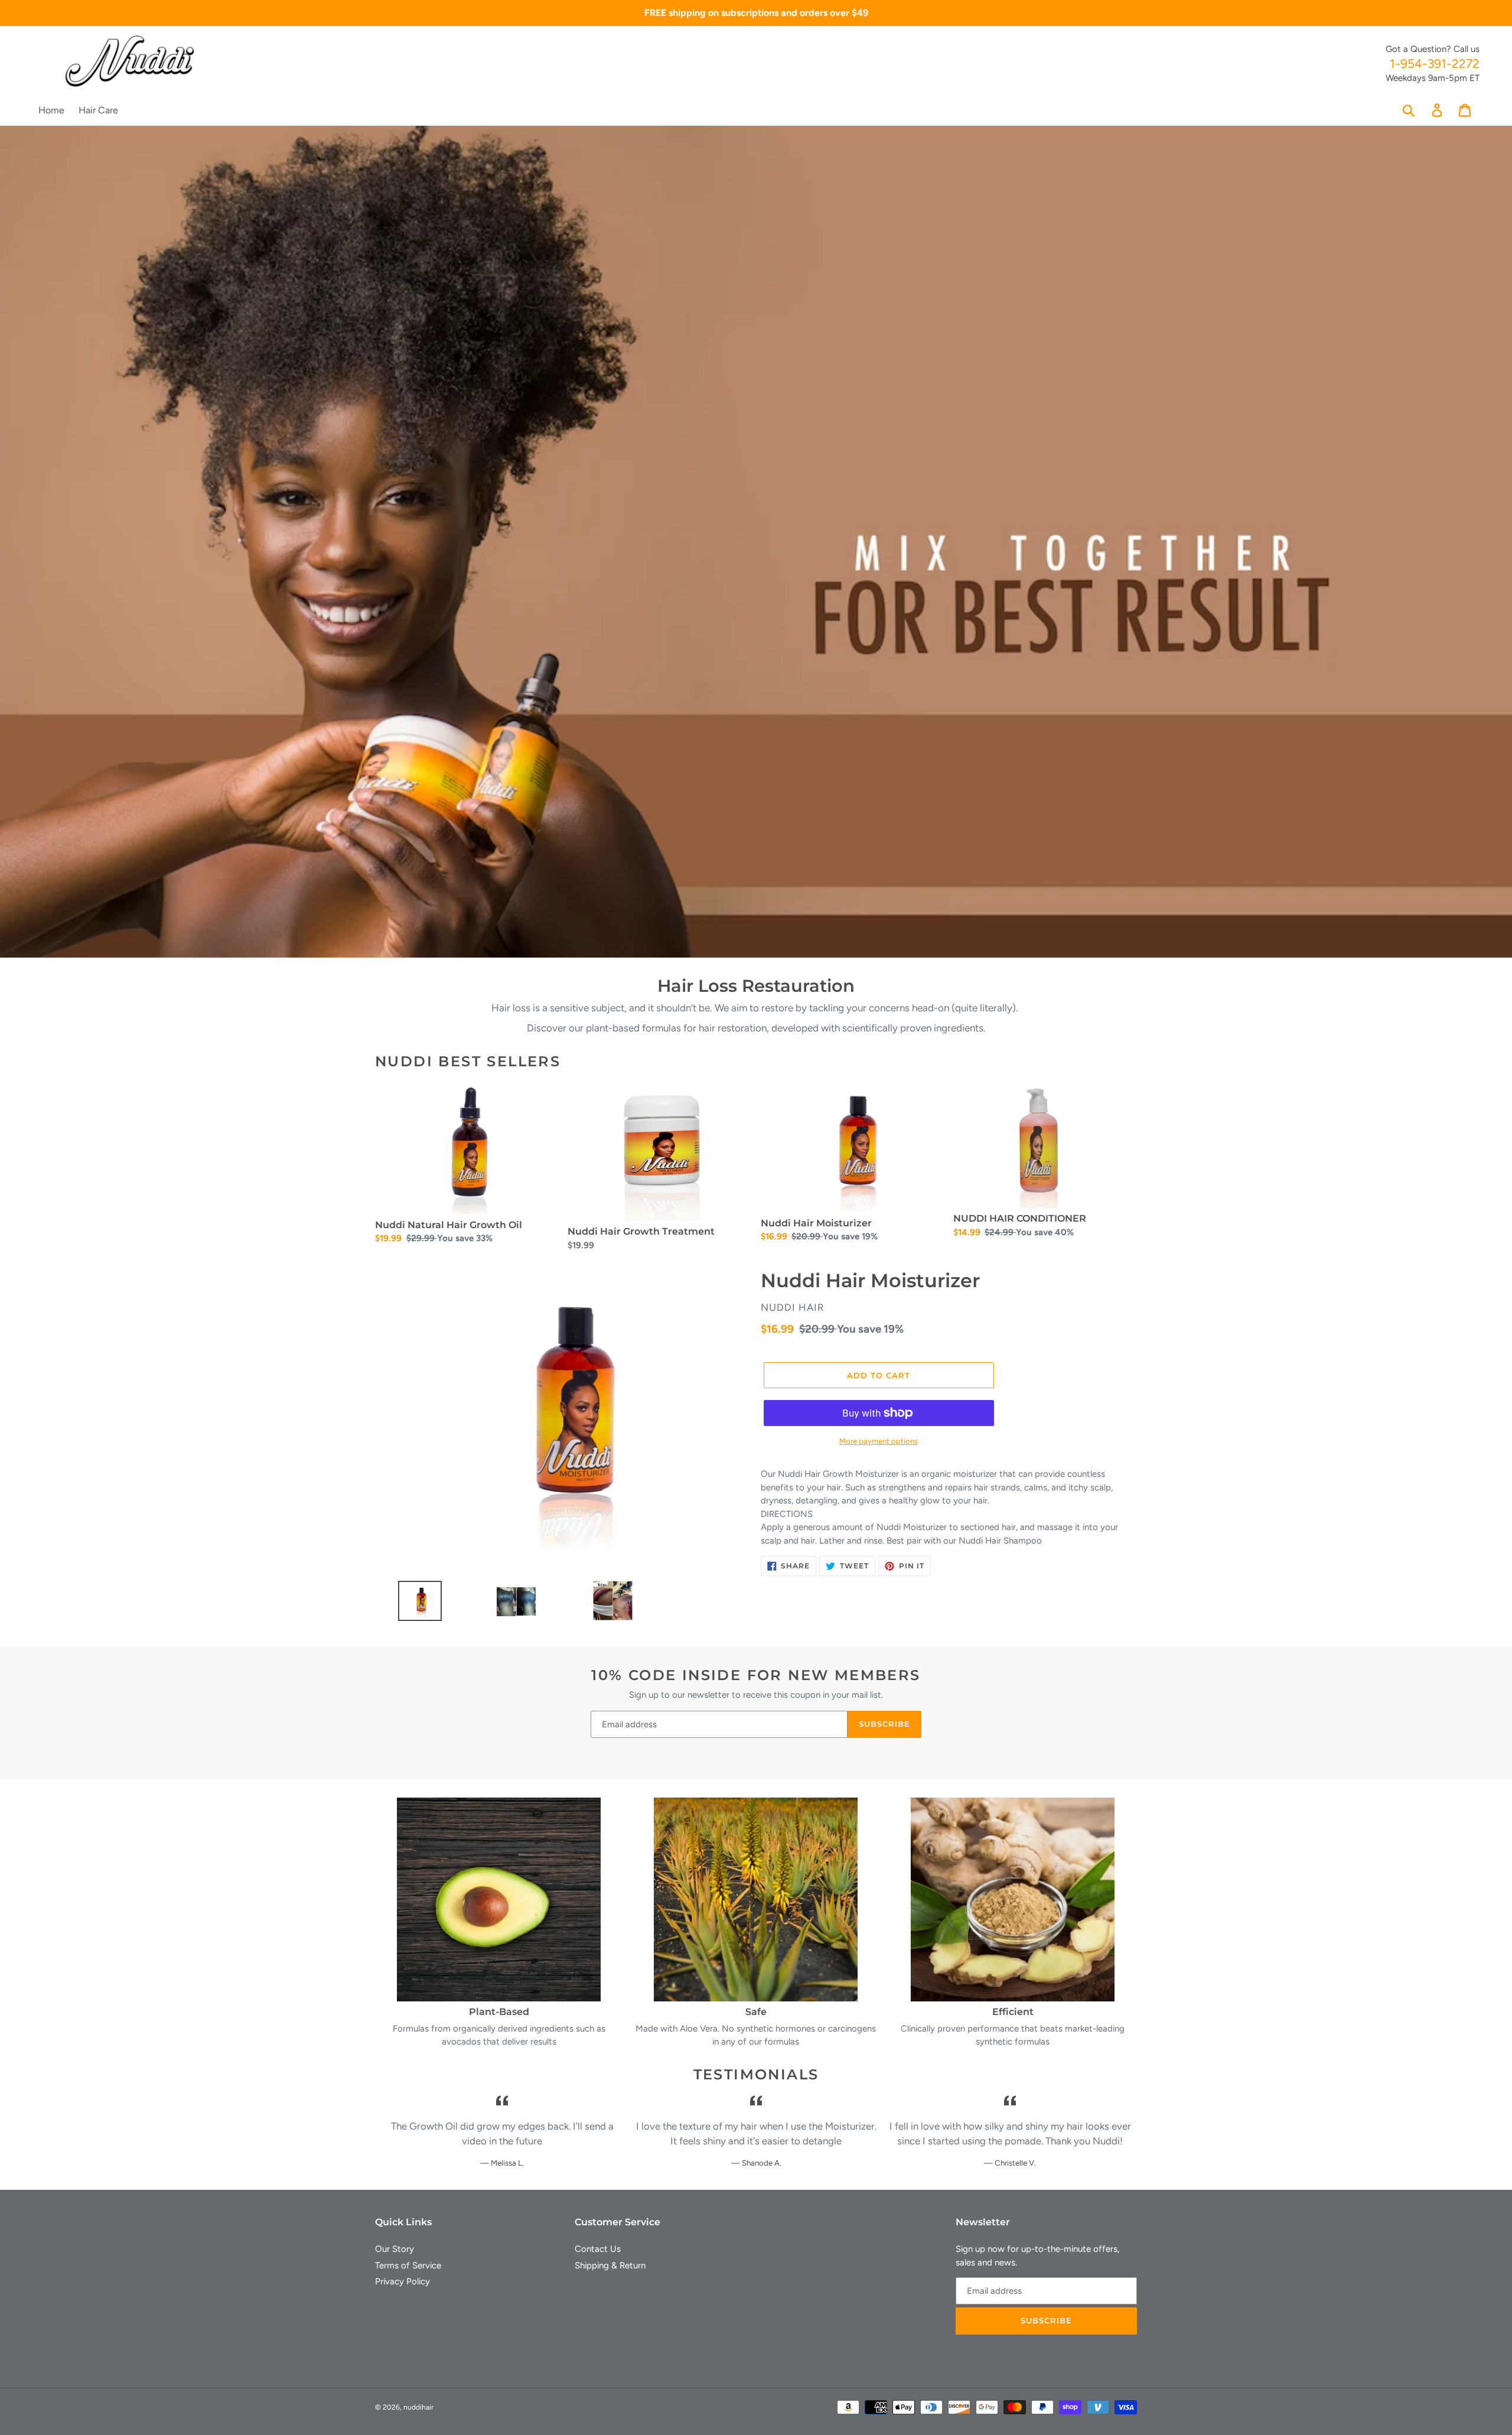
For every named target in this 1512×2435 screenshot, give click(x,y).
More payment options (879, 1441)
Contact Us (598, 2249)
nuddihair (418, 2407)
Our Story (395, 2249)
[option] (416, 1604)
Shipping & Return (610, 2265)
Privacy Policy (403, 2281)
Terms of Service (408, 2265)
